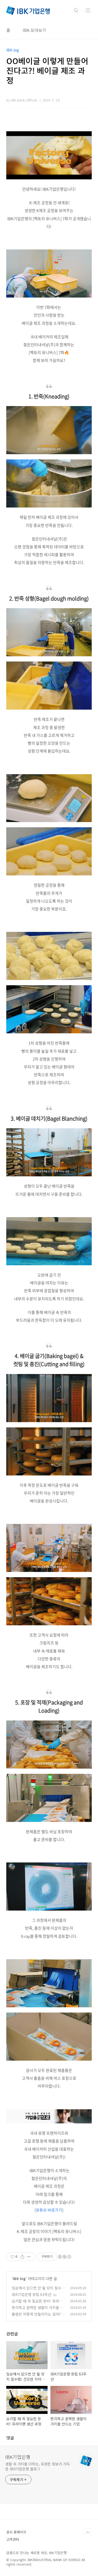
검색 (76, 10)
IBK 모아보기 (34, 30)
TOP (88, 2533)
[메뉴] (88, 10)
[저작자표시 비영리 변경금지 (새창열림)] (64, 2257)
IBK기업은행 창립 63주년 (31, 2294)
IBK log (19, 2278)
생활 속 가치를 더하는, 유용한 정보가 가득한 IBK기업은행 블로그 (38, 2466)
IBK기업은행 (18, 2457)
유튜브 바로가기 (49, 2210)
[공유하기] (22, 2257)
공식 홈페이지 (16, 2532)
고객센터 (13, 2539)
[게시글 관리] (29, 2257)
